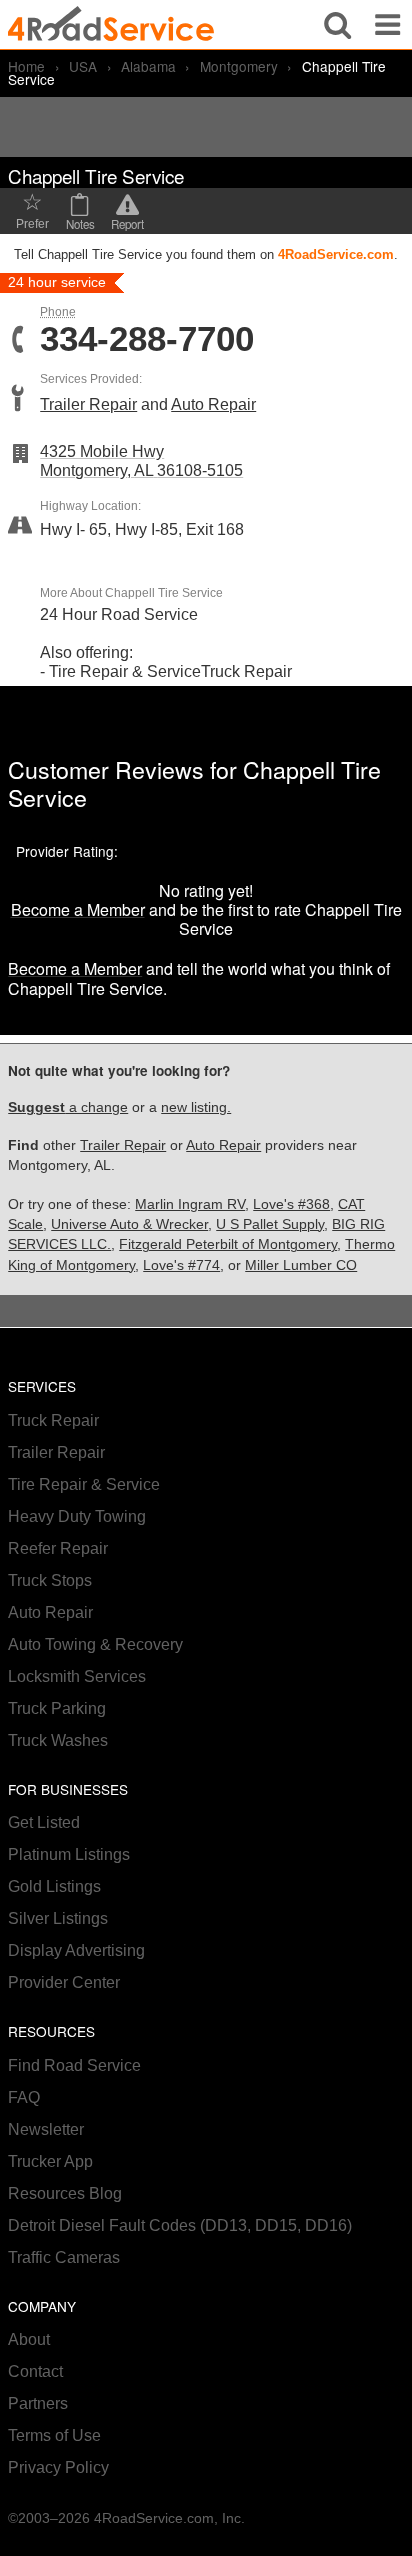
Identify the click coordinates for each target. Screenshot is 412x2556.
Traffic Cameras (64, 2257)
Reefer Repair (58, 1548)
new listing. (196, 1107)
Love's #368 (291, 1204)
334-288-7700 (147, 339)
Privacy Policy (58, 2467)
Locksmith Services (77, 1676)
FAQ (24, 2097)
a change (68, 1107)
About (29, 2339)
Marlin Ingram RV (190, 1204)
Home (26, 66)
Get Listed (44, 1822)
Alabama (148, 66)
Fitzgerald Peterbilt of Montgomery (228, 1244)
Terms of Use (54, 2435)
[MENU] (387, 24)
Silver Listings (58, 1918)
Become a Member (78, 909)
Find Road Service (74, 2065)
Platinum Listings (69, 1854)
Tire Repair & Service (84, 1484)
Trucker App (50, 2161)
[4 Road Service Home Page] (111, 24)
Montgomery (239, 66)
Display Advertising (76, 1950)
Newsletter (46, 2129)
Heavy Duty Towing (77, 1516)
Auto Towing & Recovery (95, 1644)
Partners (38, 2403)
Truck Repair (53, 1420)
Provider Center (64, 1982)
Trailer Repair (88, 404)
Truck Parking (57, 1708)
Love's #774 (181, 1265)
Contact (35, 2371)
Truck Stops (50, 1580)
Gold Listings (54, 1886)
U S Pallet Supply (270, 1224)
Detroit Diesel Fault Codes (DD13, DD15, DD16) (180, 2225)
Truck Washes (58, 1740)
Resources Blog (65, 2193)
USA (83, 66)
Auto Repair (213, 404)
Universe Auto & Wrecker (129, 1224)
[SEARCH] (337, 24)
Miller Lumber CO (301, 1265)
